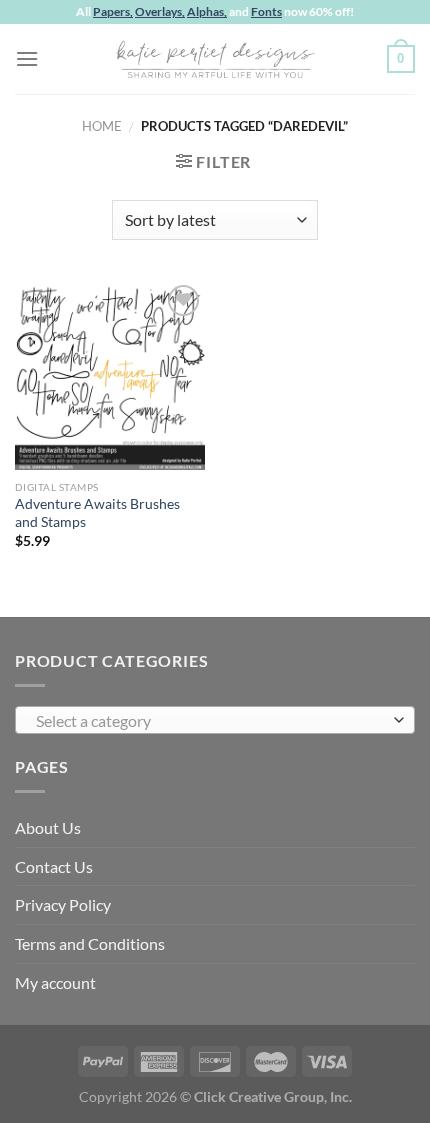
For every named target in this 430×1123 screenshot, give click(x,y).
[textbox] (210, 721)
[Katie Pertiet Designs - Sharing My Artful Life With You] (215, 59)
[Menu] (27, 58)
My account (55, 982)
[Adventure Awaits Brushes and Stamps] (110, 375)
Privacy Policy (63, 904)
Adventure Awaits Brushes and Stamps (97, 513)
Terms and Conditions (90, 943)
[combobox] (215, 720)
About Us (48, 827)
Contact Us (54, 866)
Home (102, 126)
